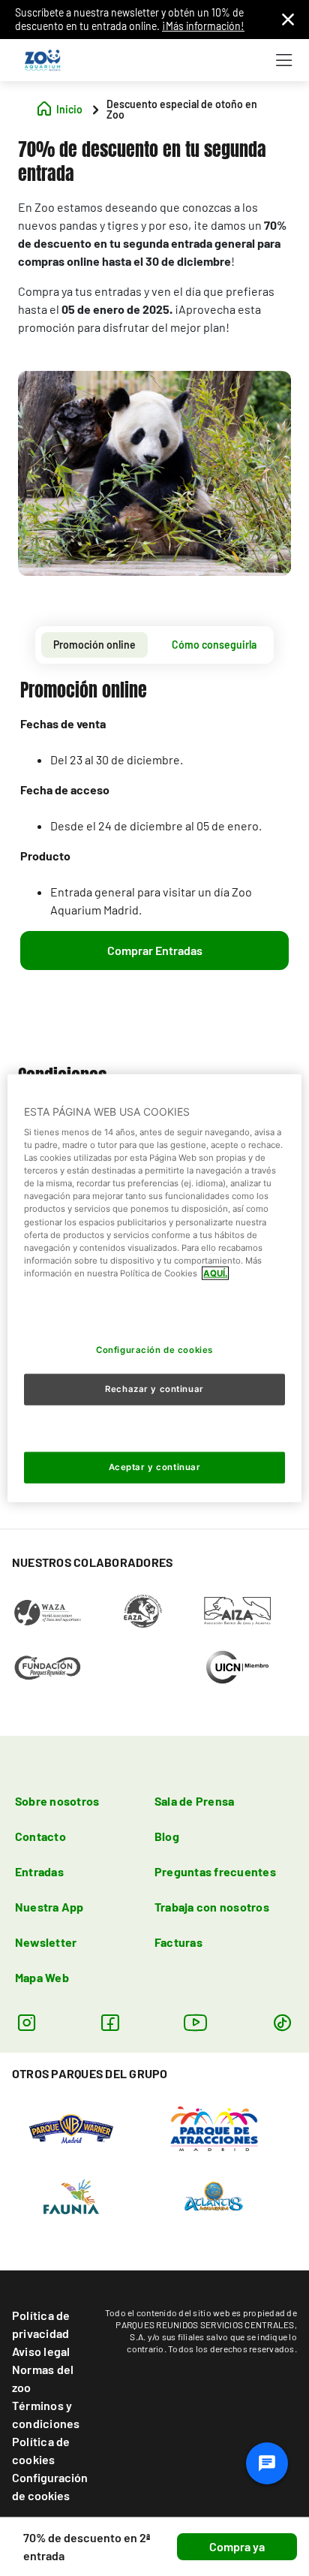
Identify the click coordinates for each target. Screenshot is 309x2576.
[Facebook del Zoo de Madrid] (110, 2022)
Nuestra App (49, 1907)
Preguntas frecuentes (215, 1871)
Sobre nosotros (57, 1801)
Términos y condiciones (46, 2414)
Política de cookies (41, 2450)
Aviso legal (41, 2351)
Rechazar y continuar (154, 1389)
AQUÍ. (215, 1273)
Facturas (178, 1942)
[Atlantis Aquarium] (214, 2195)
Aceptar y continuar (155, 1467)
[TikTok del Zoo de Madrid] (282, 2022)
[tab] (94, 645)
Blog (167, 1836)
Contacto (40, 1836)
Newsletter (46, 1942)
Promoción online (94, 645)
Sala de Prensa (194, 1801)
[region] (154, 1288)
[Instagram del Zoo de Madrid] (27, 2022)
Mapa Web (42, 1977)
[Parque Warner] (71, 2127)
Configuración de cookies (50, 2486)
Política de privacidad (41, 2324)
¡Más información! (203, 26)
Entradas (39, 1871)
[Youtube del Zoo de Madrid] (196, 2022)
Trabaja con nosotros (212, 1907)
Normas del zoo (43, 2378)
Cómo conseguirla (214, 645)
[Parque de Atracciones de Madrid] (214, 2127)
